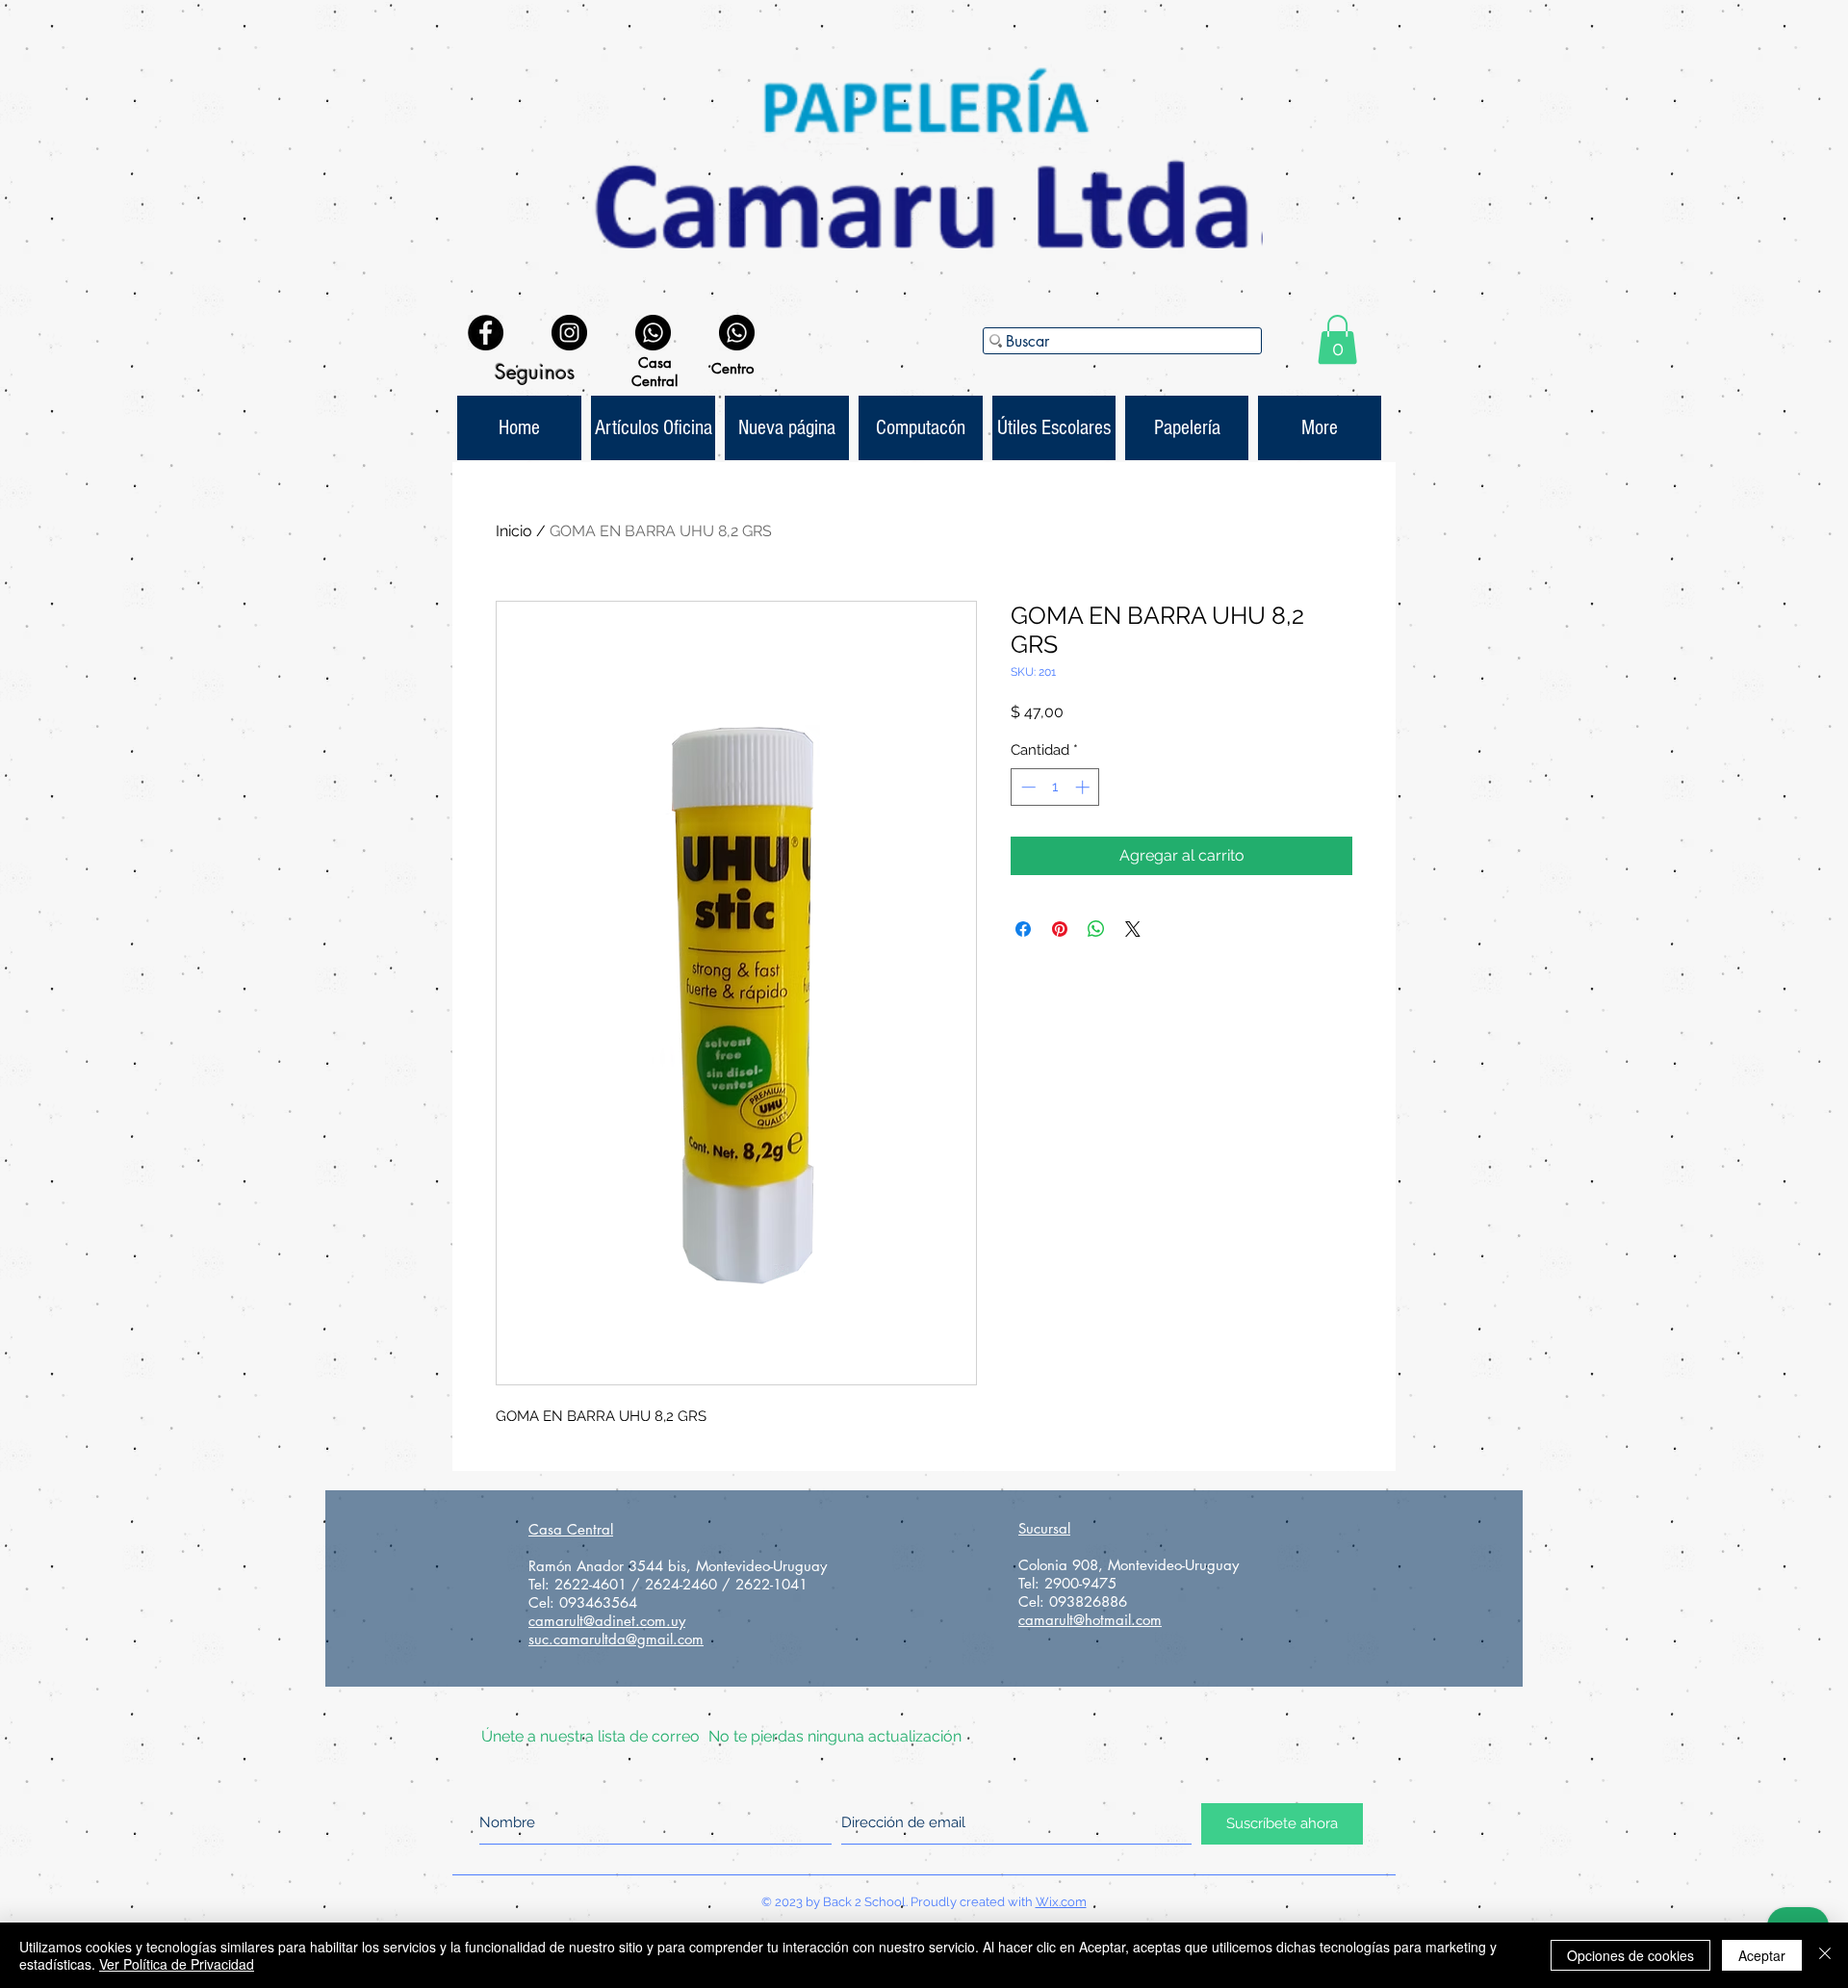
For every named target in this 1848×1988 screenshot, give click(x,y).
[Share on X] (1133, 929)
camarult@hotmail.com (1090, 1620)
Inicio (514, 531)
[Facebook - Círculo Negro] (486, 333)
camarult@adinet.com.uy (607, 1621)
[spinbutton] (1055, 787)
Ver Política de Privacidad (177, 1964)
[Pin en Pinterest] (1060, 929)
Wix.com (1061, 1902)
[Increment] (1084, 787)
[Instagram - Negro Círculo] (569, 333)
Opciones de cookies (1630, 1955)
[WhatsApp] (653, 333)
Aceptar (1762, 1955)
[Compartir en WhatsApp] (1096, 929)
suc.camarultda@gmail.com (616, 1639)
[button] (1337, 339)
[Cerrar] (1825, 1955)
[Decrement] (1027, 787)
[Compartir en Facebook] (1023, 929)
